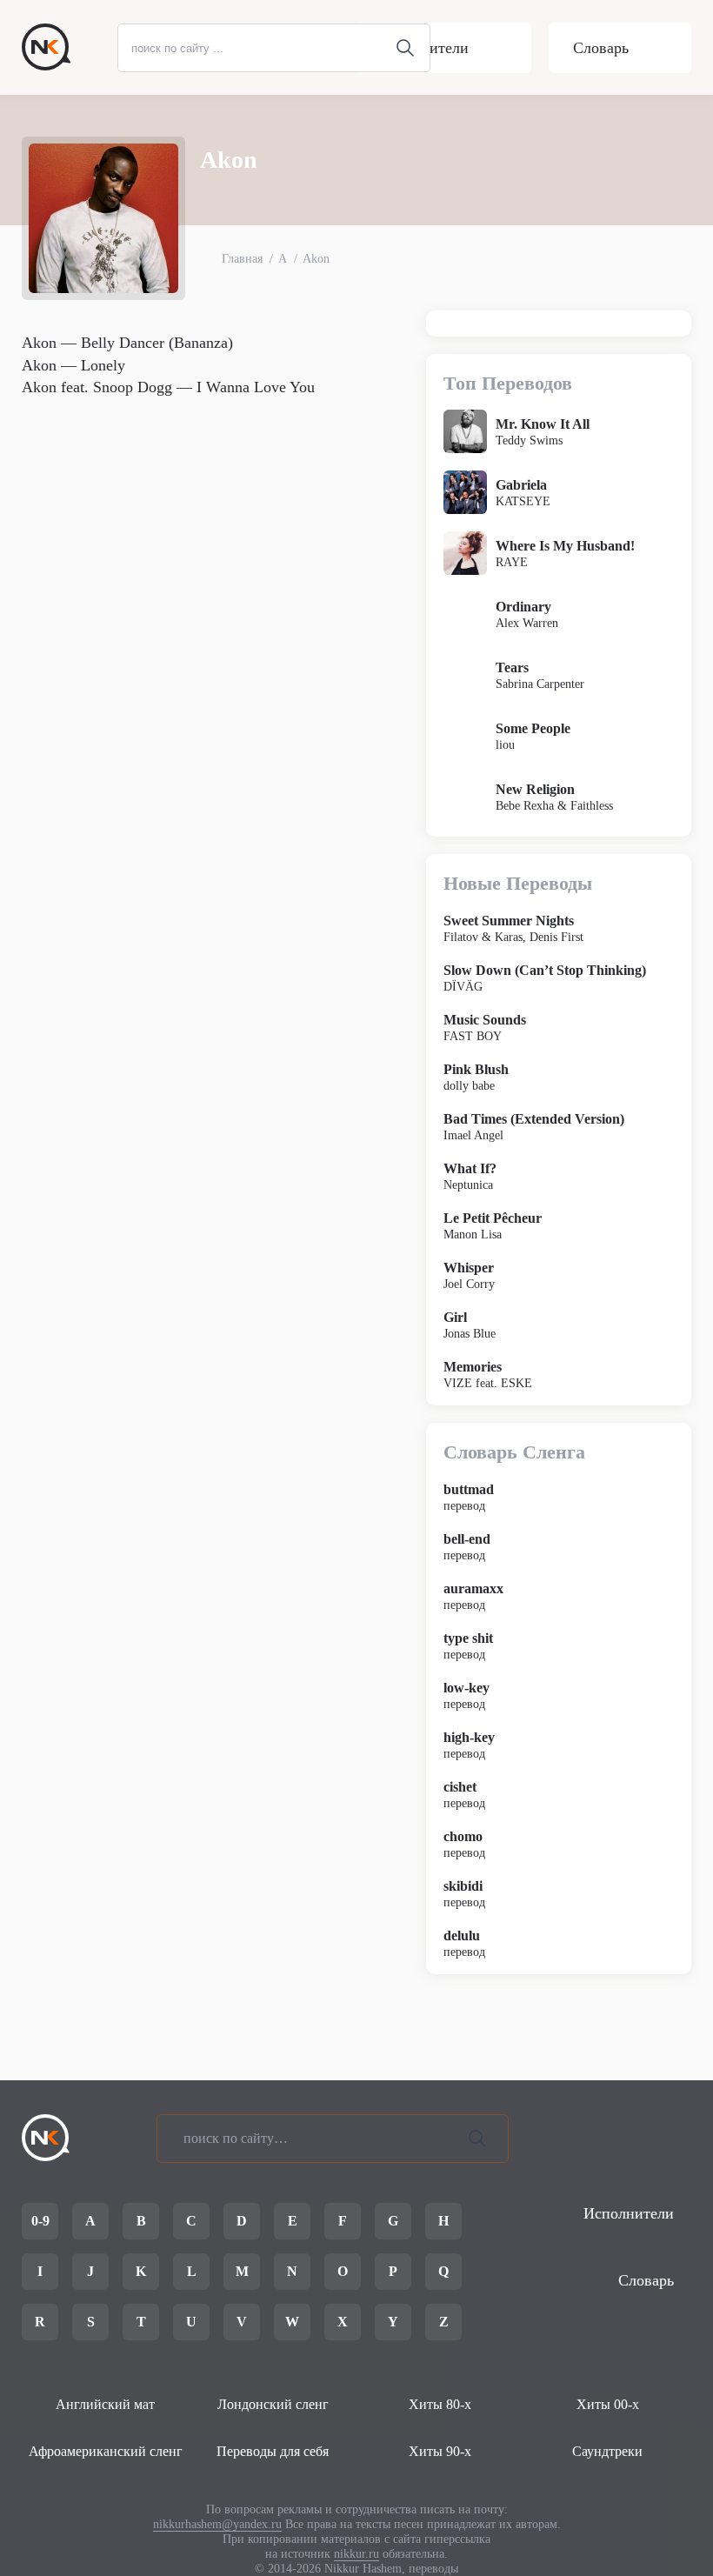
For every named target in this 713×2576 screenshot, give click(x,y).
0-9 (40, 2221)
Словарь (601, 48)
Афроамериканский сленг (106, 2451)
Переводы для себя (273, 2451)
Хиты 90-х (440, 2451)
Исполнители (423, 48)
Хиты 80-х (440, 2404)
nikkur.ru (356, 2554)
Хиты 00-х (608, 2404)
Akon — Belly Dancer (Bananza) (127, 343)
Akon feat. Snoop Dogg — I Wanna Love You (168, 387)
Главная (242, 259)
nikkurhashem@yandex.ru (217, 2524)
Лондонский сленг (273, 2404)
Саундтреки (607, 2451)
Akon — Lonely (73, 365)
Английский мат (105, 2404)
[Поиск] (477, 2139)
